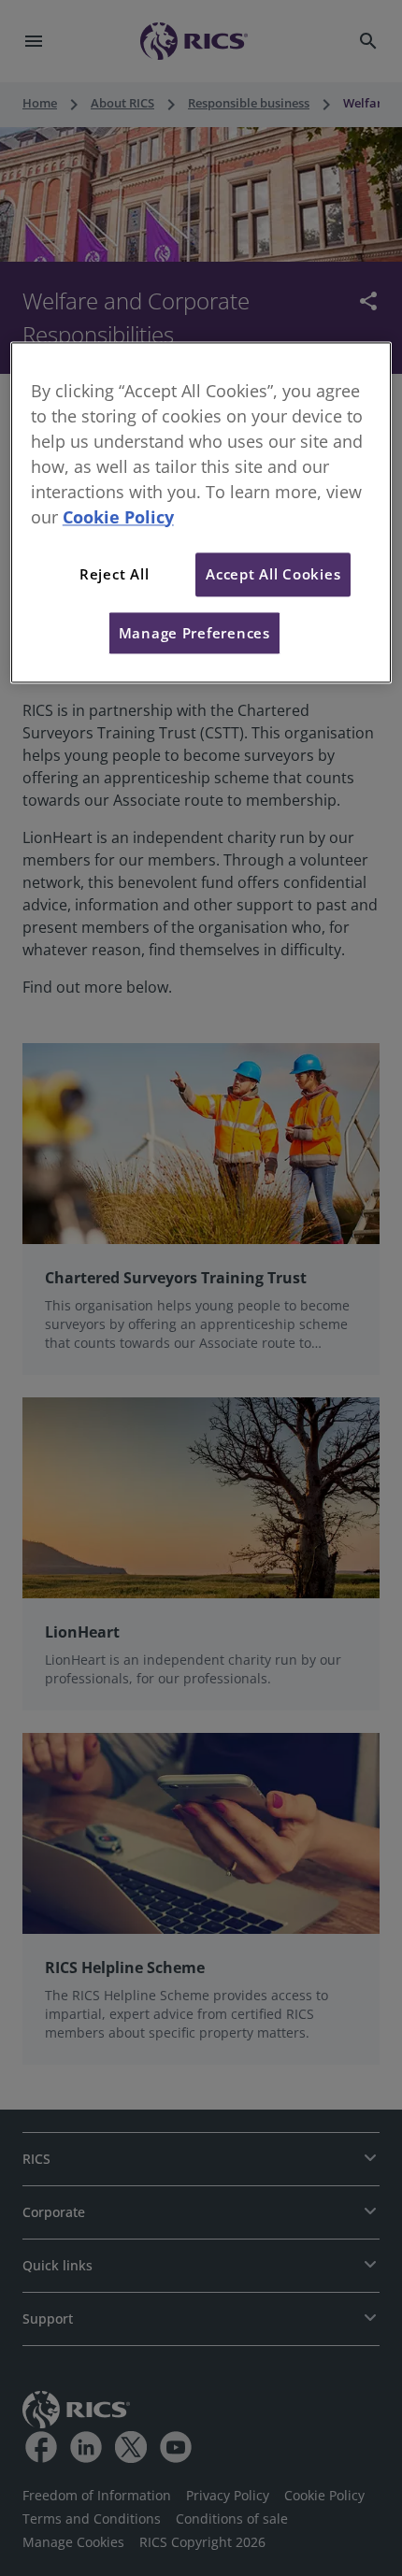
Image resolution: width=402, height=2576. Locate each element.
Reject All (114, 575)
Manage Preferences (194, 633)
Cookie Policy (118, 517)
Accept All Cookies (273, 575)
